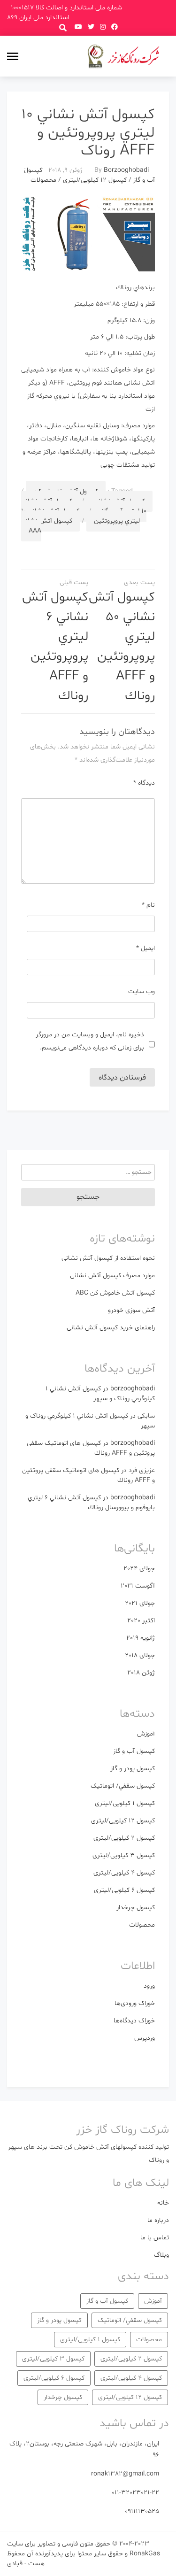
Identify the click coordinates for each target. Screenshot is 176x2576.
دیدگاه (144, 783)
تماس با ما (155, 2238)
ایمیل (145, 948)
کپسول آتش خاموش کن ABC (115, 1293)
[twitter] (91, 27)
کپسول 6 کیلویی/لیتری (124, 1890)
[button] (63, 27)
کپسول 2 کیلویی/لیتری (124, 1838)
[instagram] (103, 27)
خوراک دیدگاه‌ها (134, 2021)
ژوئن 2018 (141, 1673)
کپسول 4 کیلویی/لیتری (124, 1873)
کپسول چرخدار (136, 1908)
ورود (149, 1986)
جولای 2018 (140, 1655)
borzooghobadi (126, 170)
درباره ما (158, 2220)
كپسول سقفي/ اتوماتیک (123, 1786)
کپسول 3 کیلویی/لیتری (124, 1855)
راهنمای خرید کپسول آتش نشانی (111, 1328)
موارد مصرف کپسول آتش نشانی (112, 1276)
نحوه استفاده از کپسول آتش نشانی (108, 1258)
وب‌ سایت (142, 991)
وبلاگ (161, 2255)
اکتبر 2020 (141, 1621)
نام (148, 905)
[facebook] (115, 27)
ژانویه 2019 (141, 1638)
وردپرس (145, 2038)
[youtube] (78, 27)
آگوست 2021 (138, 1586)
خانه (163, 2203)
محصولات (43, 180)
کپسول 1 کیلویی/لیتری (125, 1803)
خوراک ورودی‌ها (135, 2003)
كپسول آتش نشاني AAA (47, 526)
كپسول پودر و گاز (133, 1769)
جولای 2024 (139, 1569)
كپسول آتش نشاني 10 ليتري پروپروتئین (80, 516)
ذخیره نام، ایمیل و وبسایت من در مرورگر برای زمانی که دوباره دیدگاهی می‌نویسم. (90, 1041)
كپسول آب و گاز (134, 1751)
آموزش (146, 1734)
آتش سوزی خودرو (131, 1310)
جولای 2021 (140, 1603)
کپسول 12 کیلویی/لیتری (95, 180)
